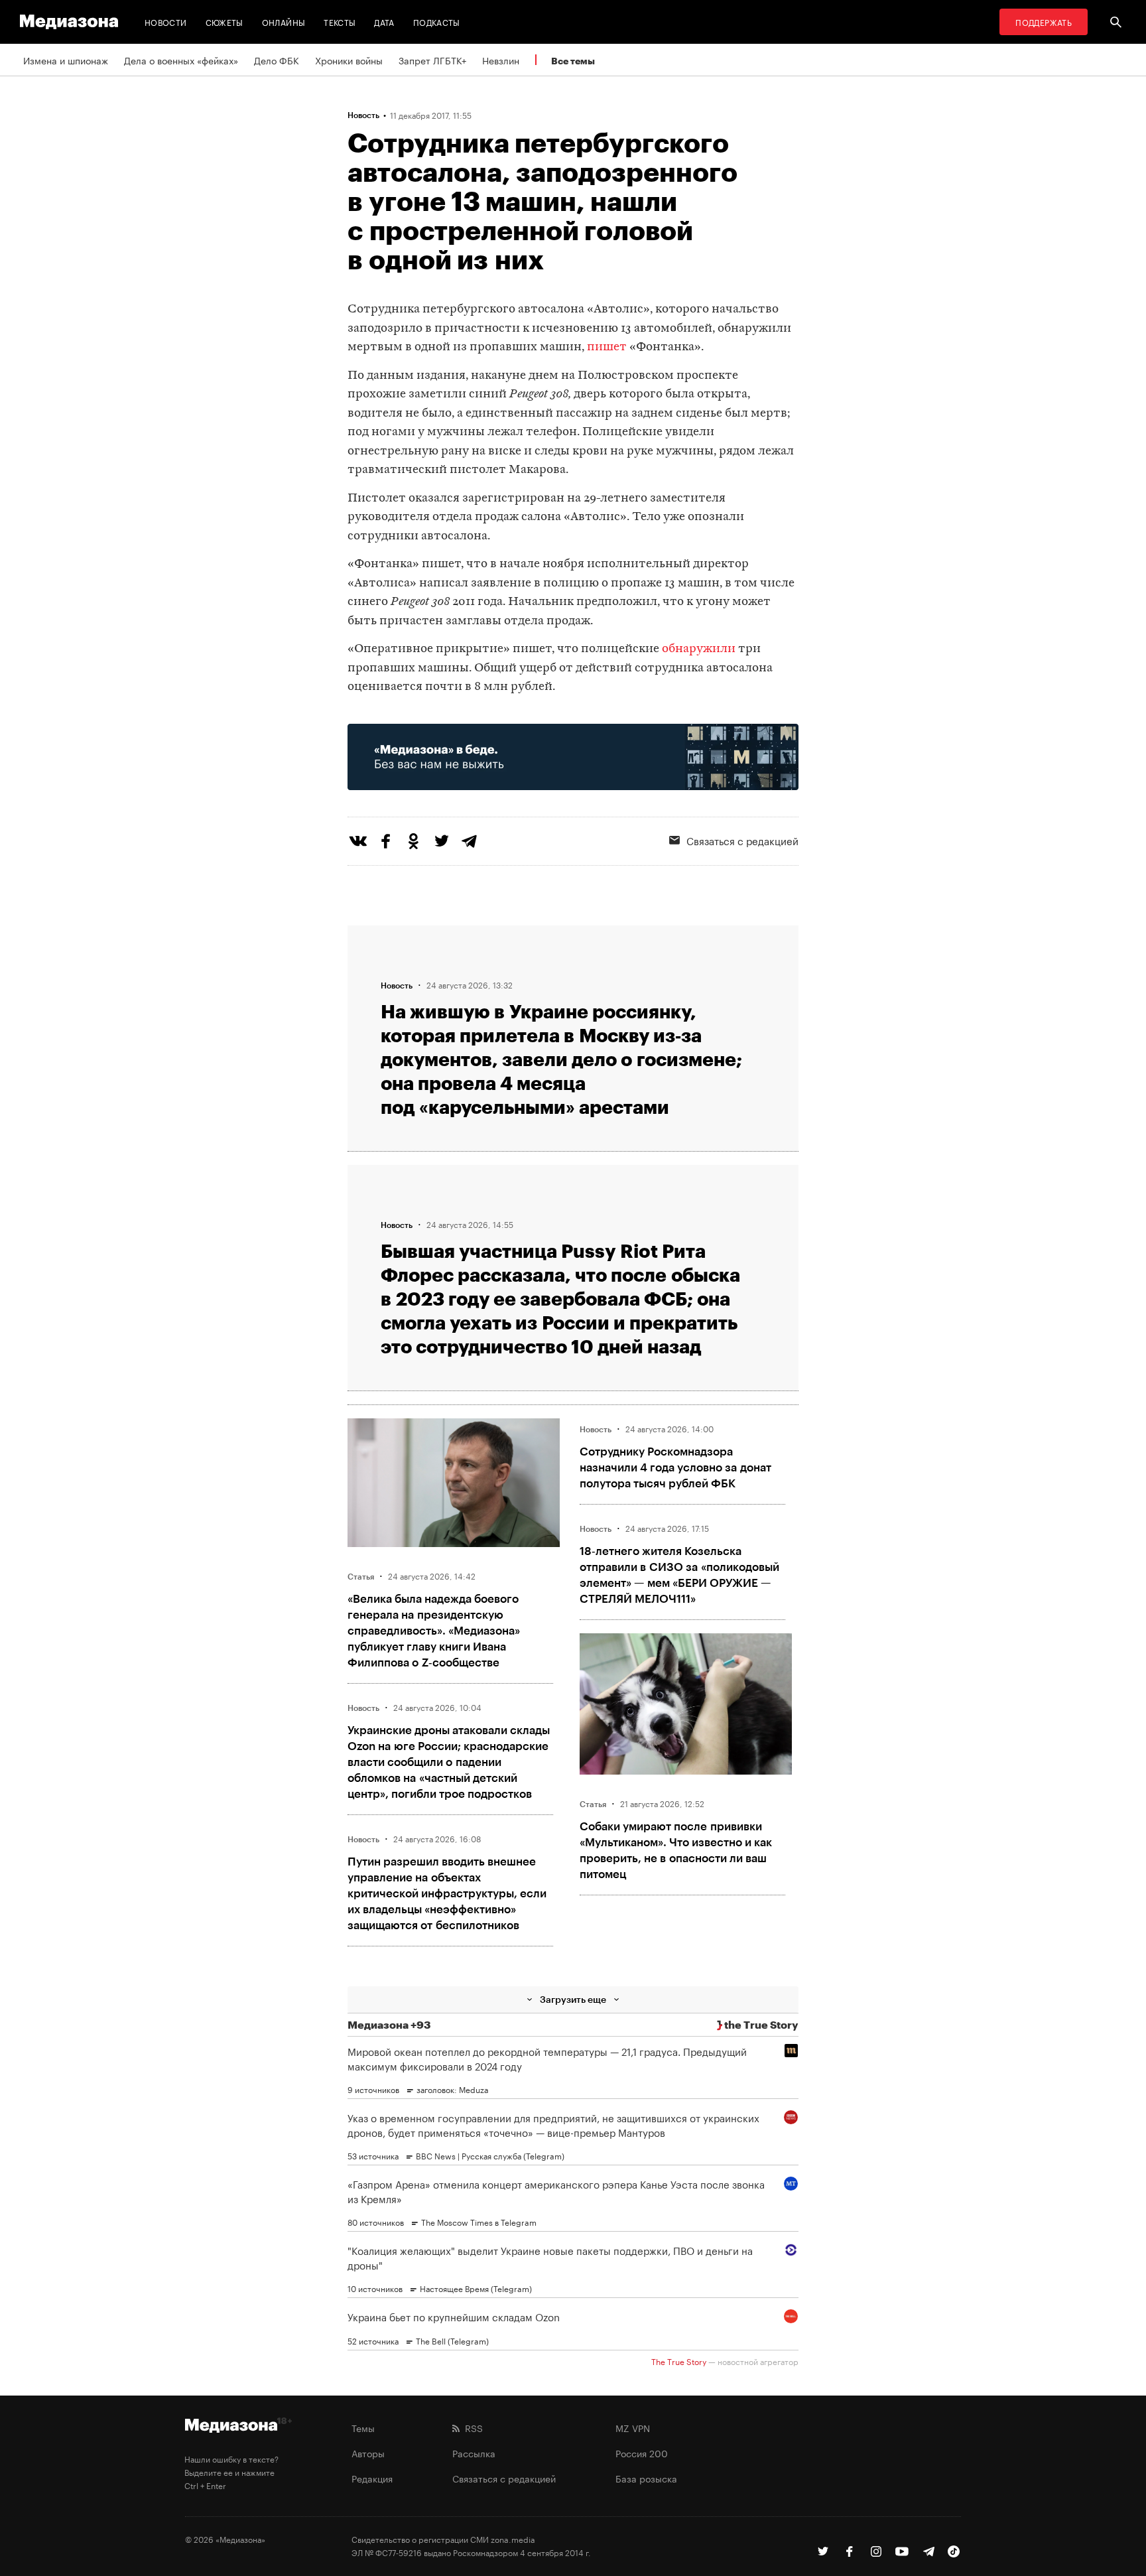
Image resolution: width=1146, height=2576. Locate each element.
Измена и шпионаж (66, 60)
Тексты (340, 22)
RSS (471, 2427)
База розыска (646, 2478)
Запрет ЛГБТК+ (432, 60)
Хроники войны (349, 60)
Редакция (372, 2478)
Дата (384, 22)
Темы (363, 2427)
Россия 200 (642, 2453)
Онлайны (284, 22)
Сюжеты (224, 22)
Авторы (368, 2453)
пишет (607, 347)
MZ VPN (633, 2427)
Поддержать (1044, 22)
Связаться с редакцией (742, 840)
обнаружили (699, 649)
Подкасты (437, 22)
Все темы (573, 61)
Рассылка (474, 2453)
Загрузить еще (573, 1999)
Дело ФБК (277, 60)
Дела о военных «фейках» (181, 60)
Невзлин (501, 60)
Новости (166, 22)
